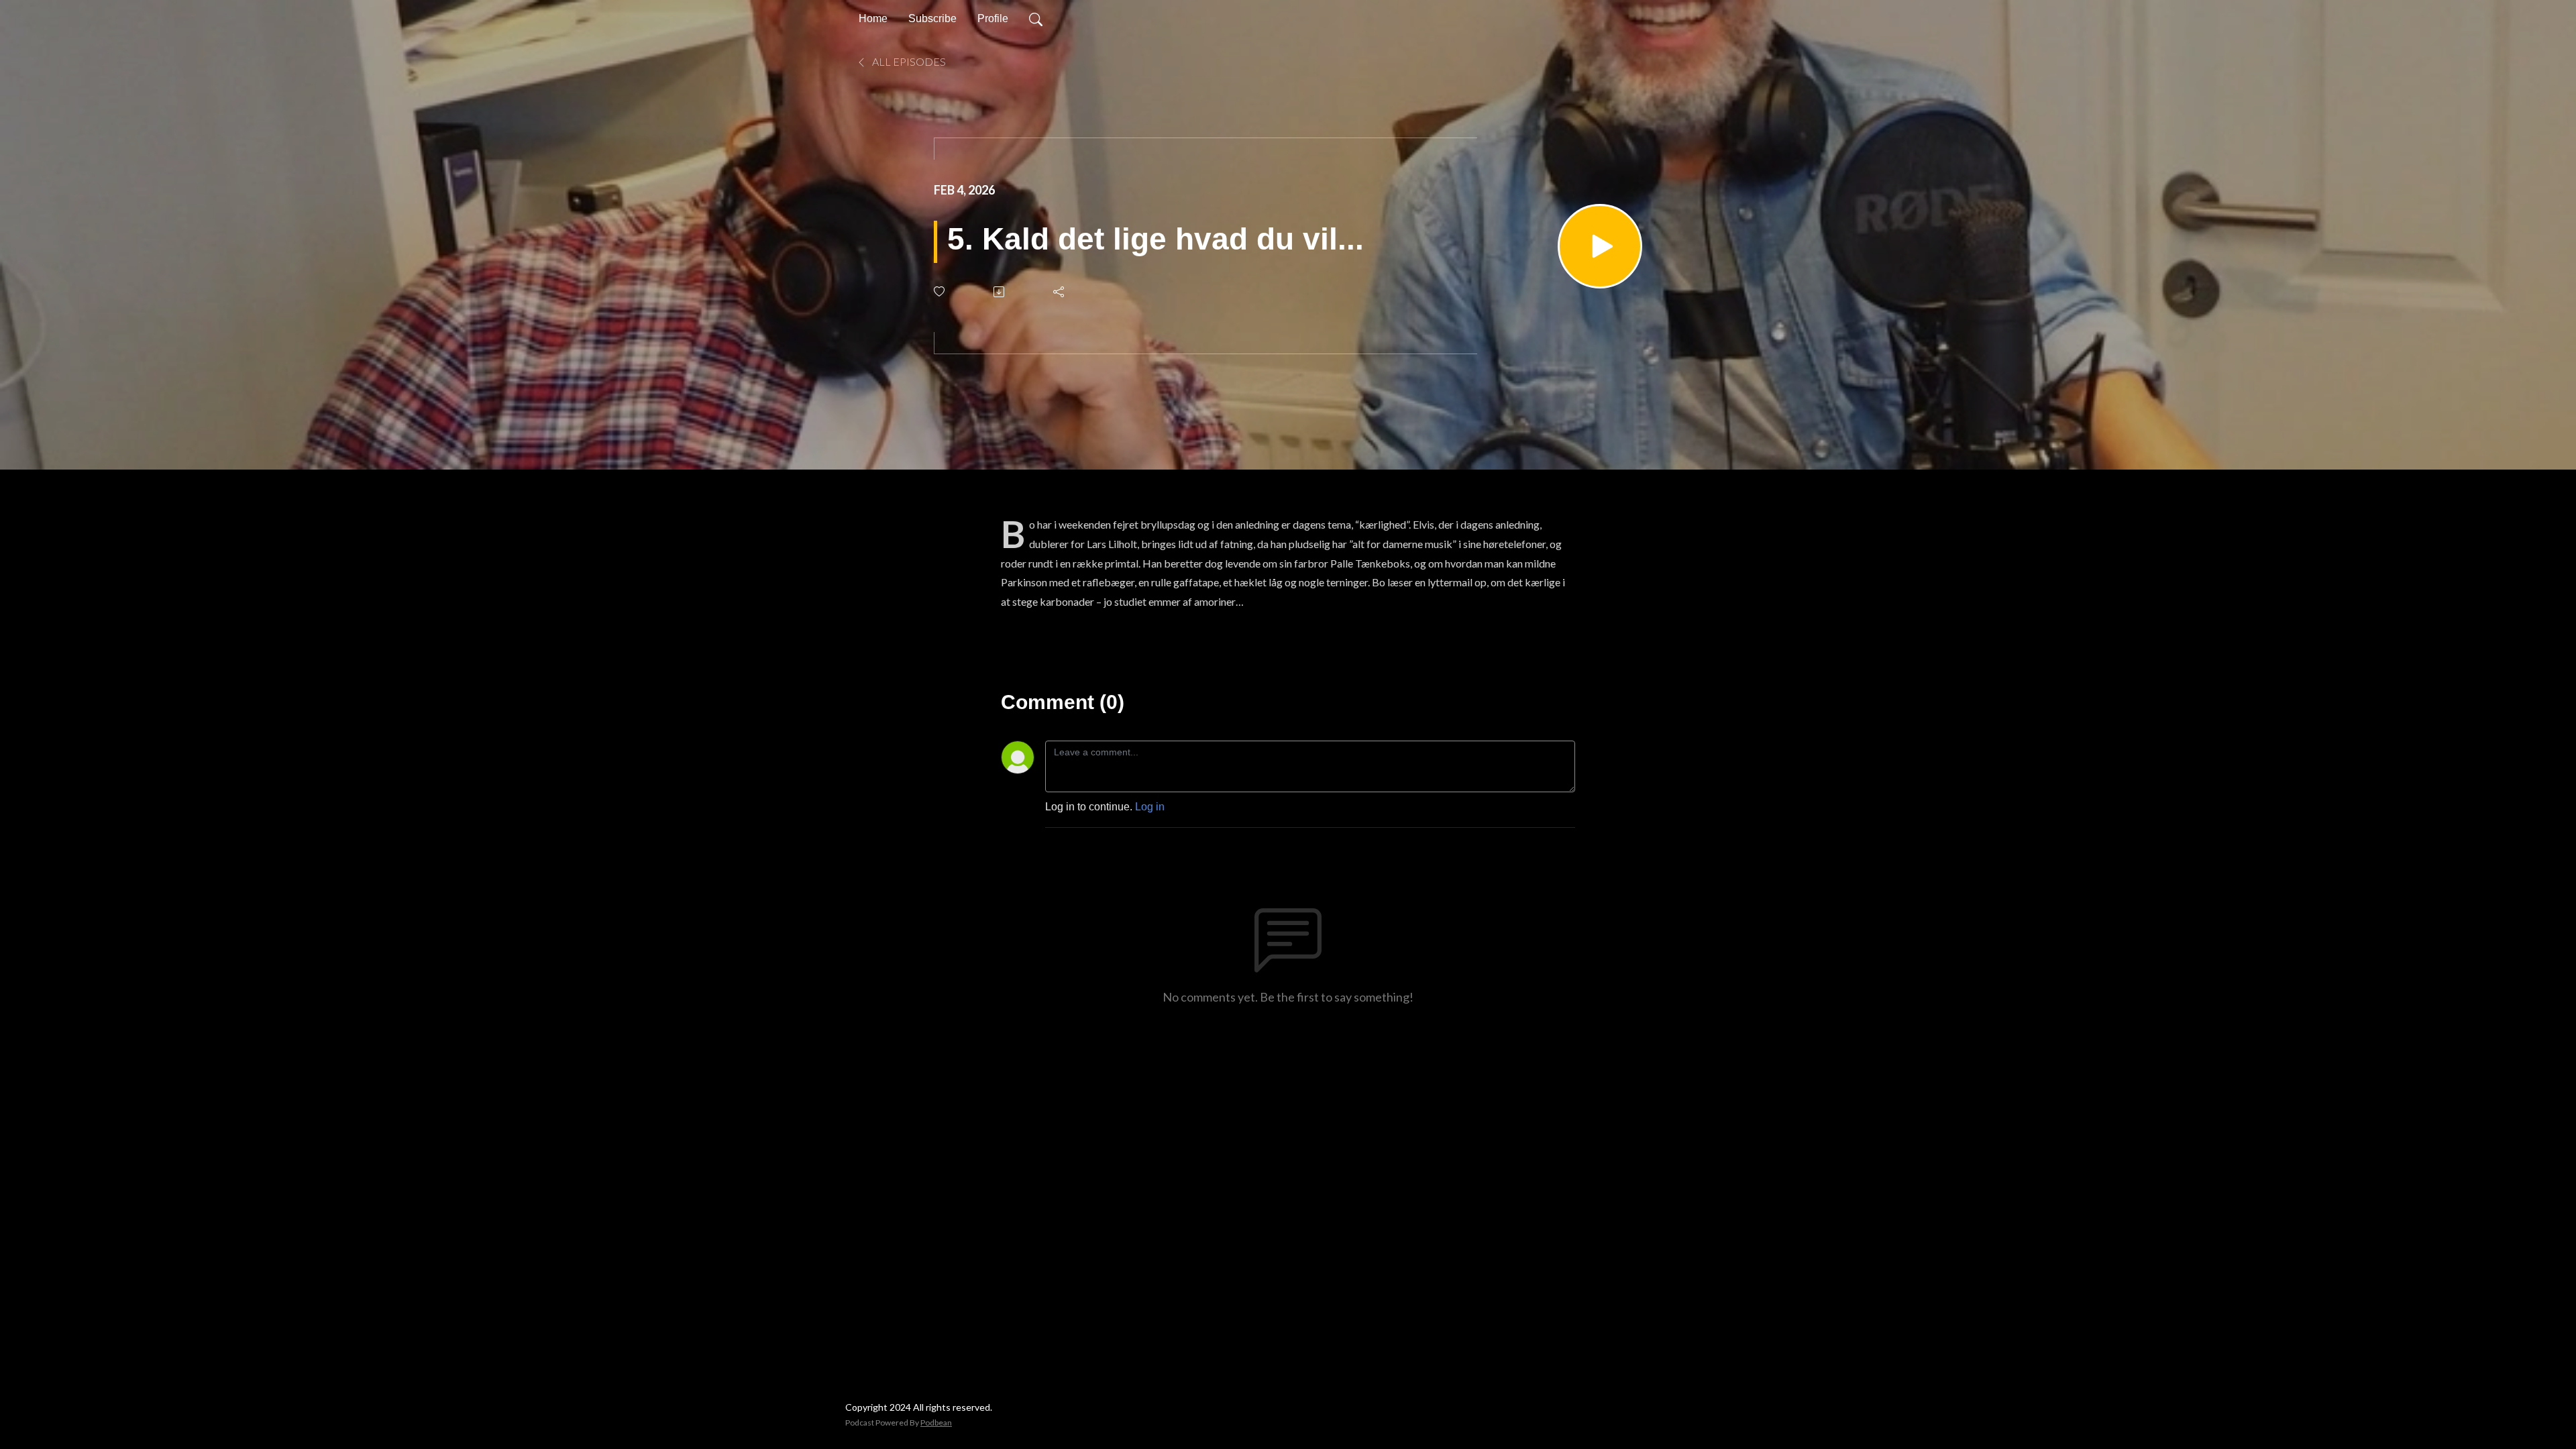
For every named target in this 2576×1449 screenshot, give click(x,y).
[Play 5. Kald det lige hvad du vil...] (1600, 246)
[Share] (1060, 292)
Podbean (936, 1423)
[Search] (1036, 19)
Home (873, 18)
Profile (993, 18)
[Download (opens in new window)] (1000, 292)
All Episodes (908, 61)
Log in (1150, 807)
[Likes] (940, 291)
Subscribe (932, 18)
